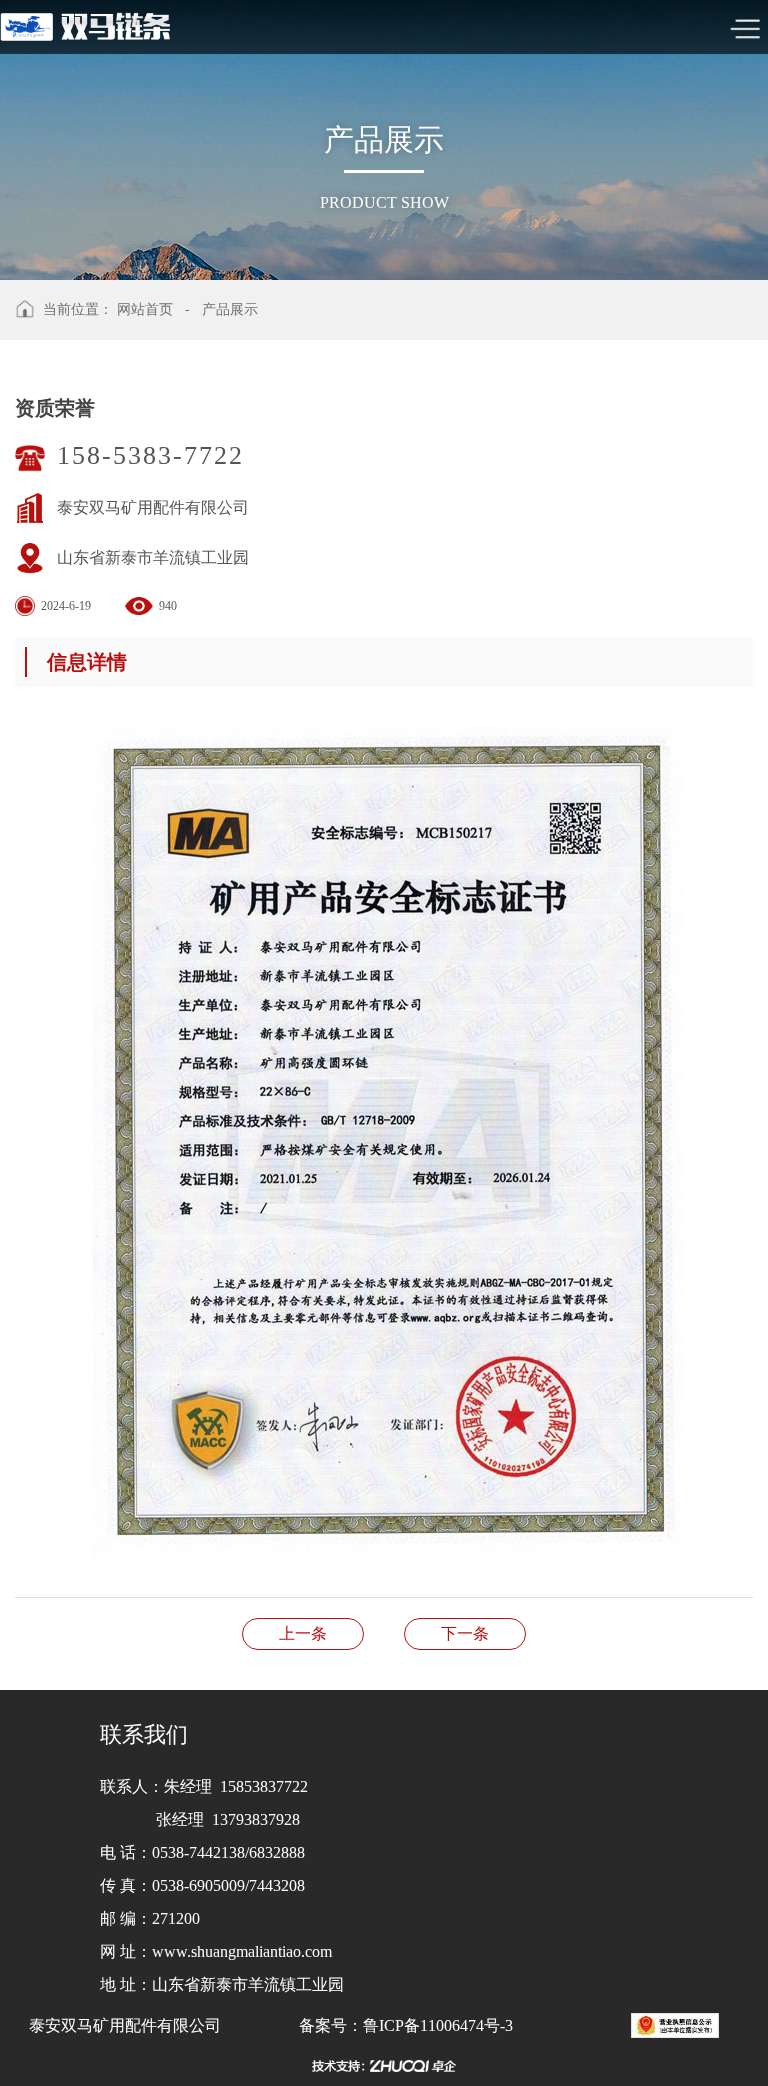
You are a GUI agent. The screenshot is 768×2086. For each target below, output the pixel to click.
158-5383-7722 (150, 455)
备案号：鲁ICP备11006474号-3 (406, 2025)
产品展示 (230, 309)
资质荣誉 (303, 1633)
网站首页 (145, 309)
